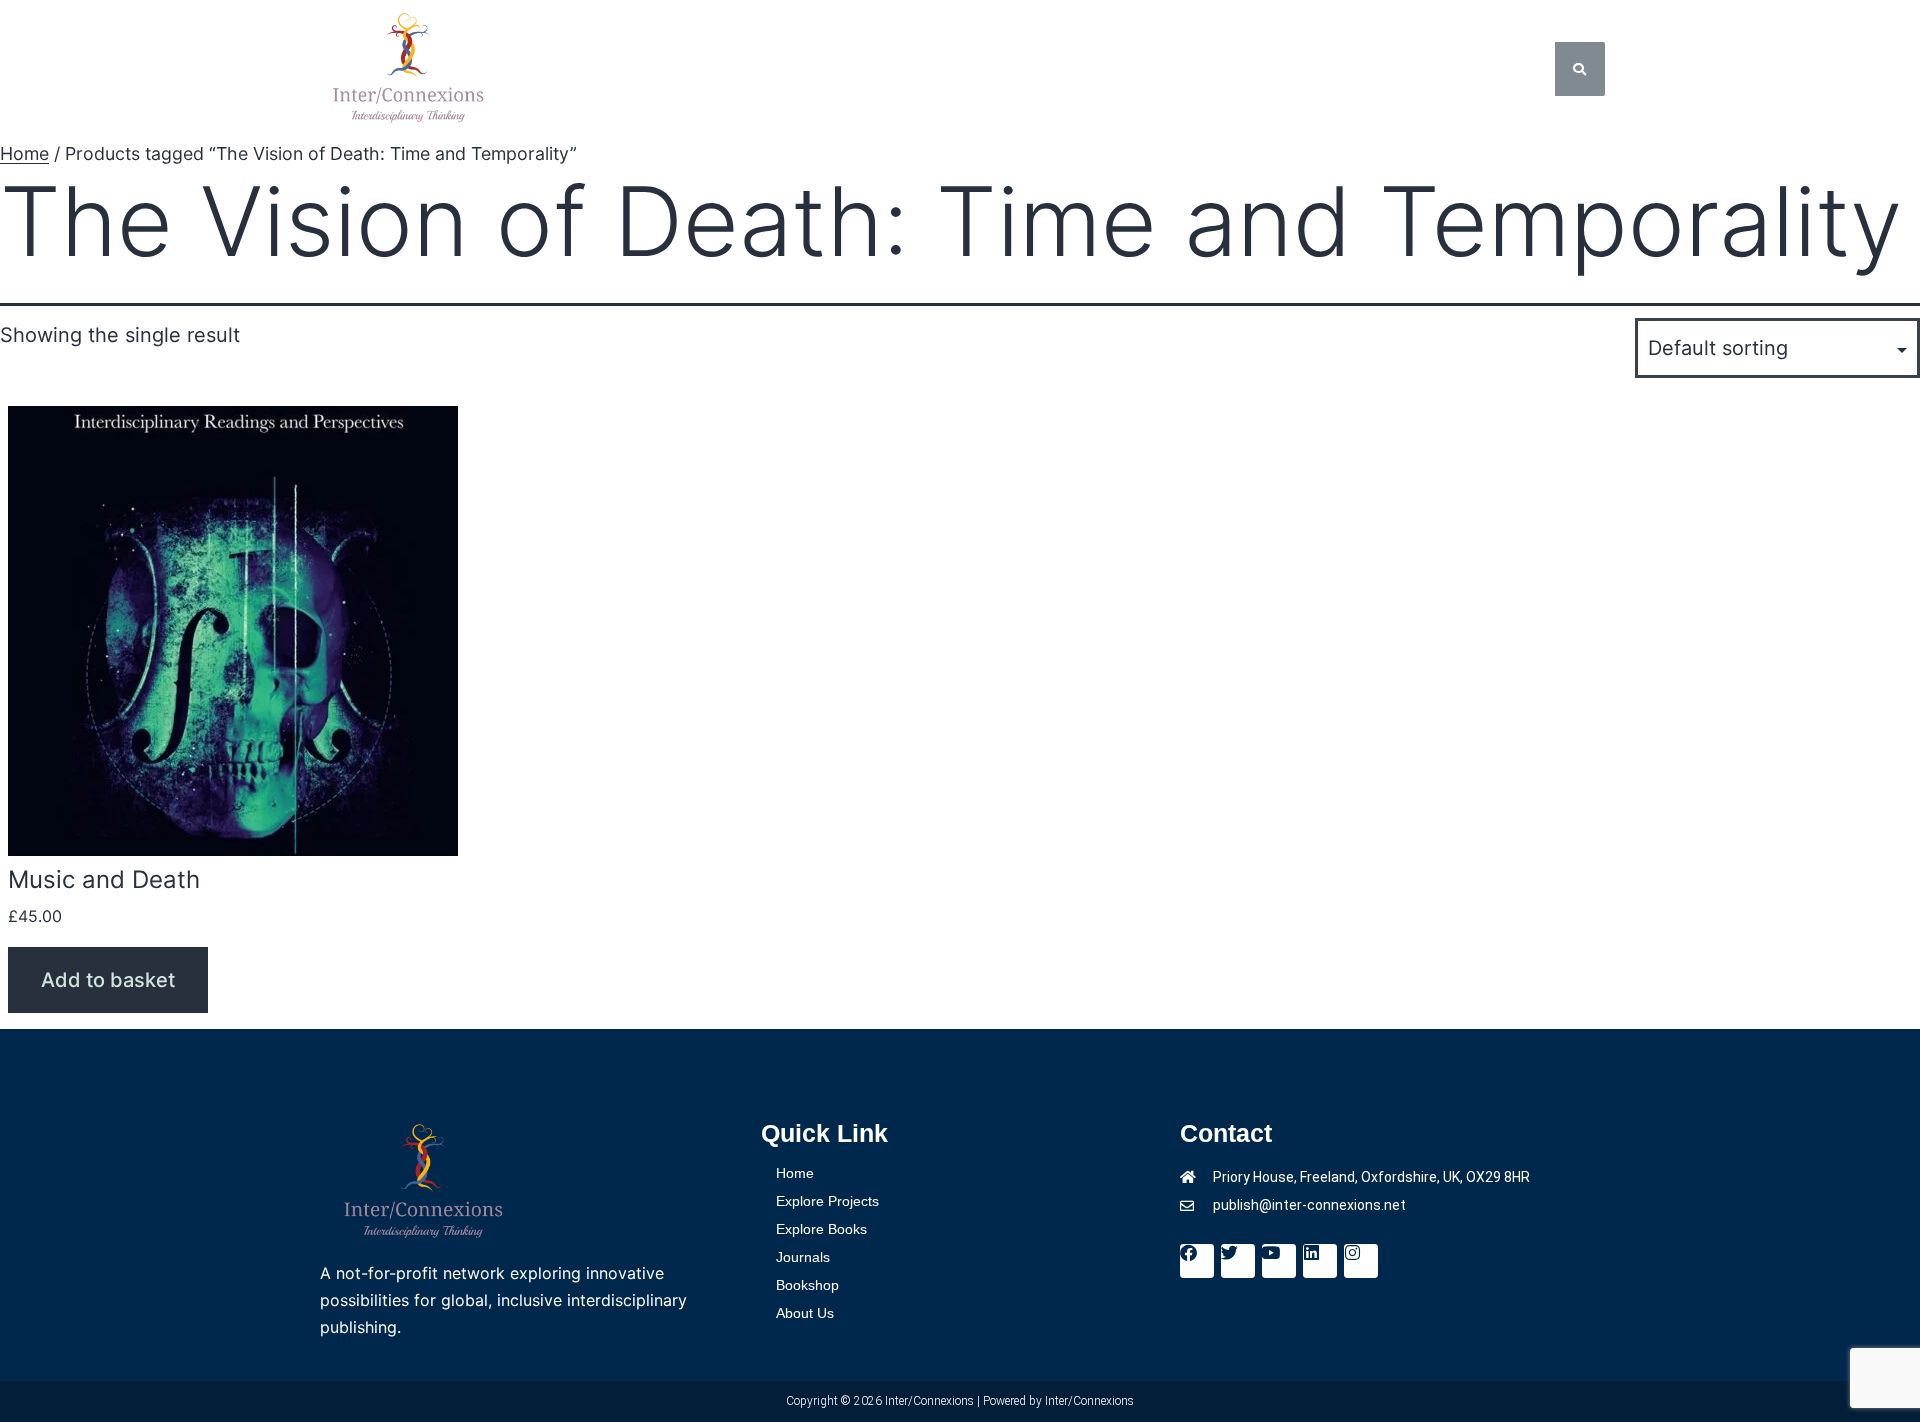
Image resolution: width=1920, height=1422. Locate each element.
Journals (1006, 69)
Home (566, 69)
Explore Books (866, 69)
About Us (1252, 69)
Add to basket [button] (108, 980)
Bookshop (1128, 69)
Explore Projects (692, 69)
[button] (697, 69)
